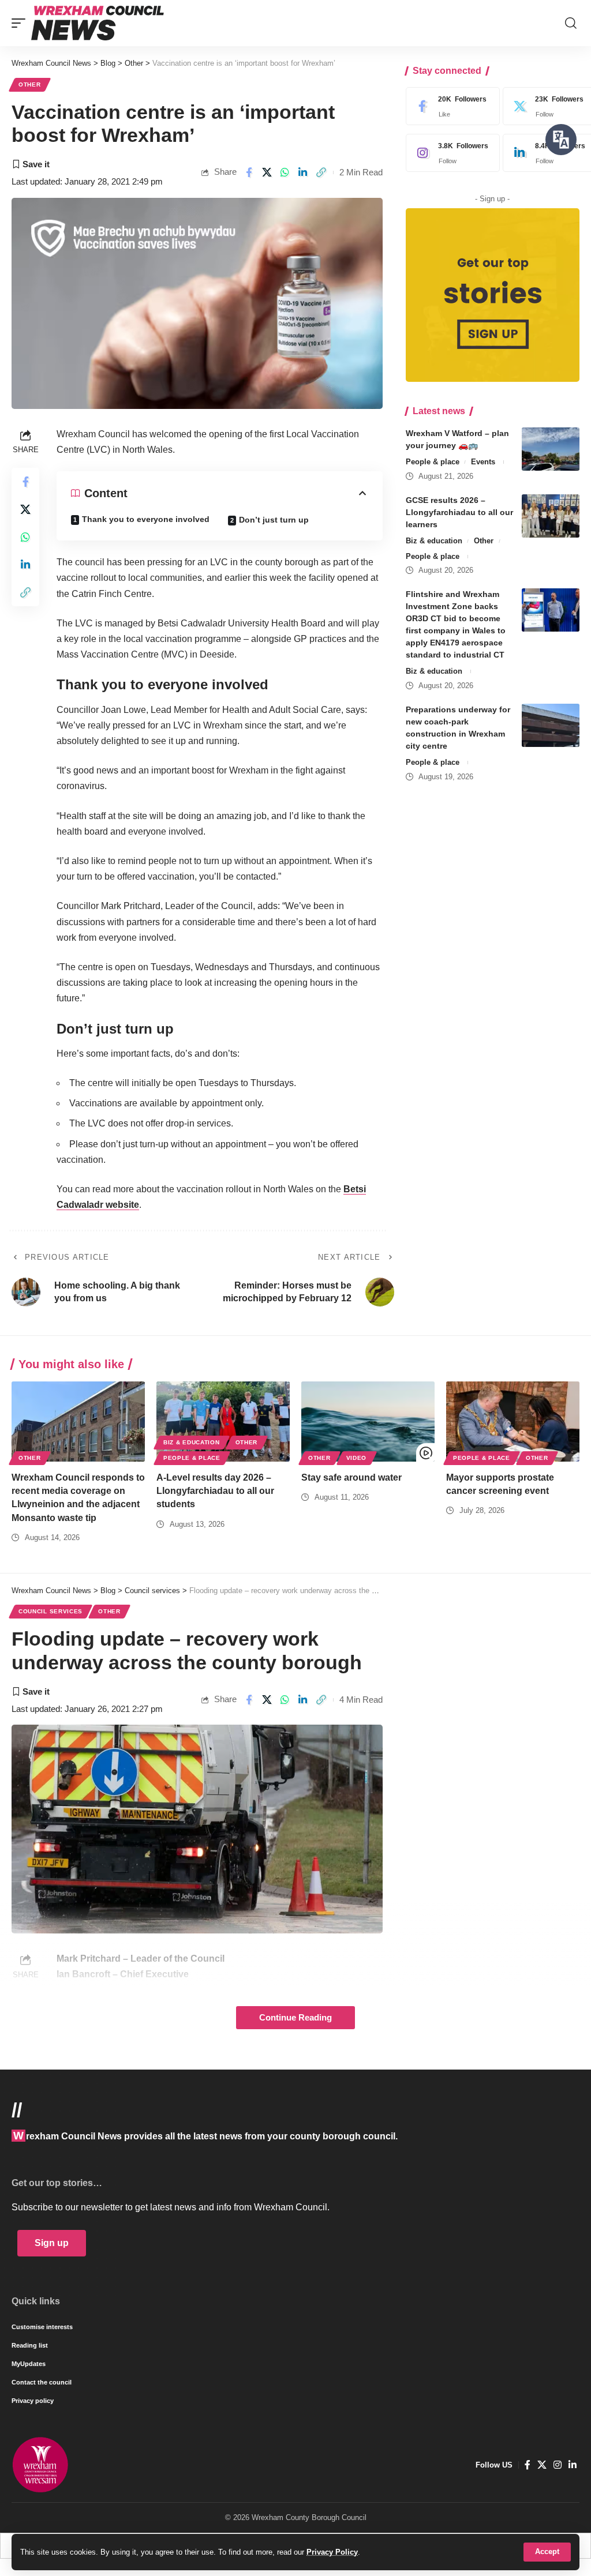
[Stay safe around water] (368, 1422)
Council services (51, 1611)
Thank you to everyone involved (146, 519)
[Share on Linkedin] (303, 172)
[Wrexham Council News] (98, 23)
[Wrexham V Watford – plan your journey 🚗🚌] (551, 449)
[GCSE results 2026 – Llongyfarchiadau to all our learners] (551, 516)
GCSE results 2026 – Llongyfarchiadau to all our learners (459, 512)
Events (483, 462)
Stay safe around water (351, 1477)
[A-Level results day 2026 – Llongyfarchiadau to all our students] (223, 1422)
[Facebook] (450, 106)
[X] (542, 2465)
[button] (547, 2552)
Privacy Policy (332, 2552)
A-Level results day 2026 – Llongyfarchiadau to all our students (215, 1491)
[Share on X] (267, 172)
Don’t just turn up (274, 520)
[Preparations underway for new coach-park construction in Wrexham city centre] (551, 725)
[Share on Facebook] (249, 172)
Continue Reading (295, 2018)
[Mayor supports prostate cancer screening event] (513, 1422)
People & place (433, 462)
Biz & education (434, 541)
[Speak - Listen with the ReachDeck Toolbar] (561, 140)
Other (30, 85)
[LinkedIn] (573, 2465)
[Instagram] (450, 153)
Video (357, 1458)
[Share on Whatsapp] (285, 172)
